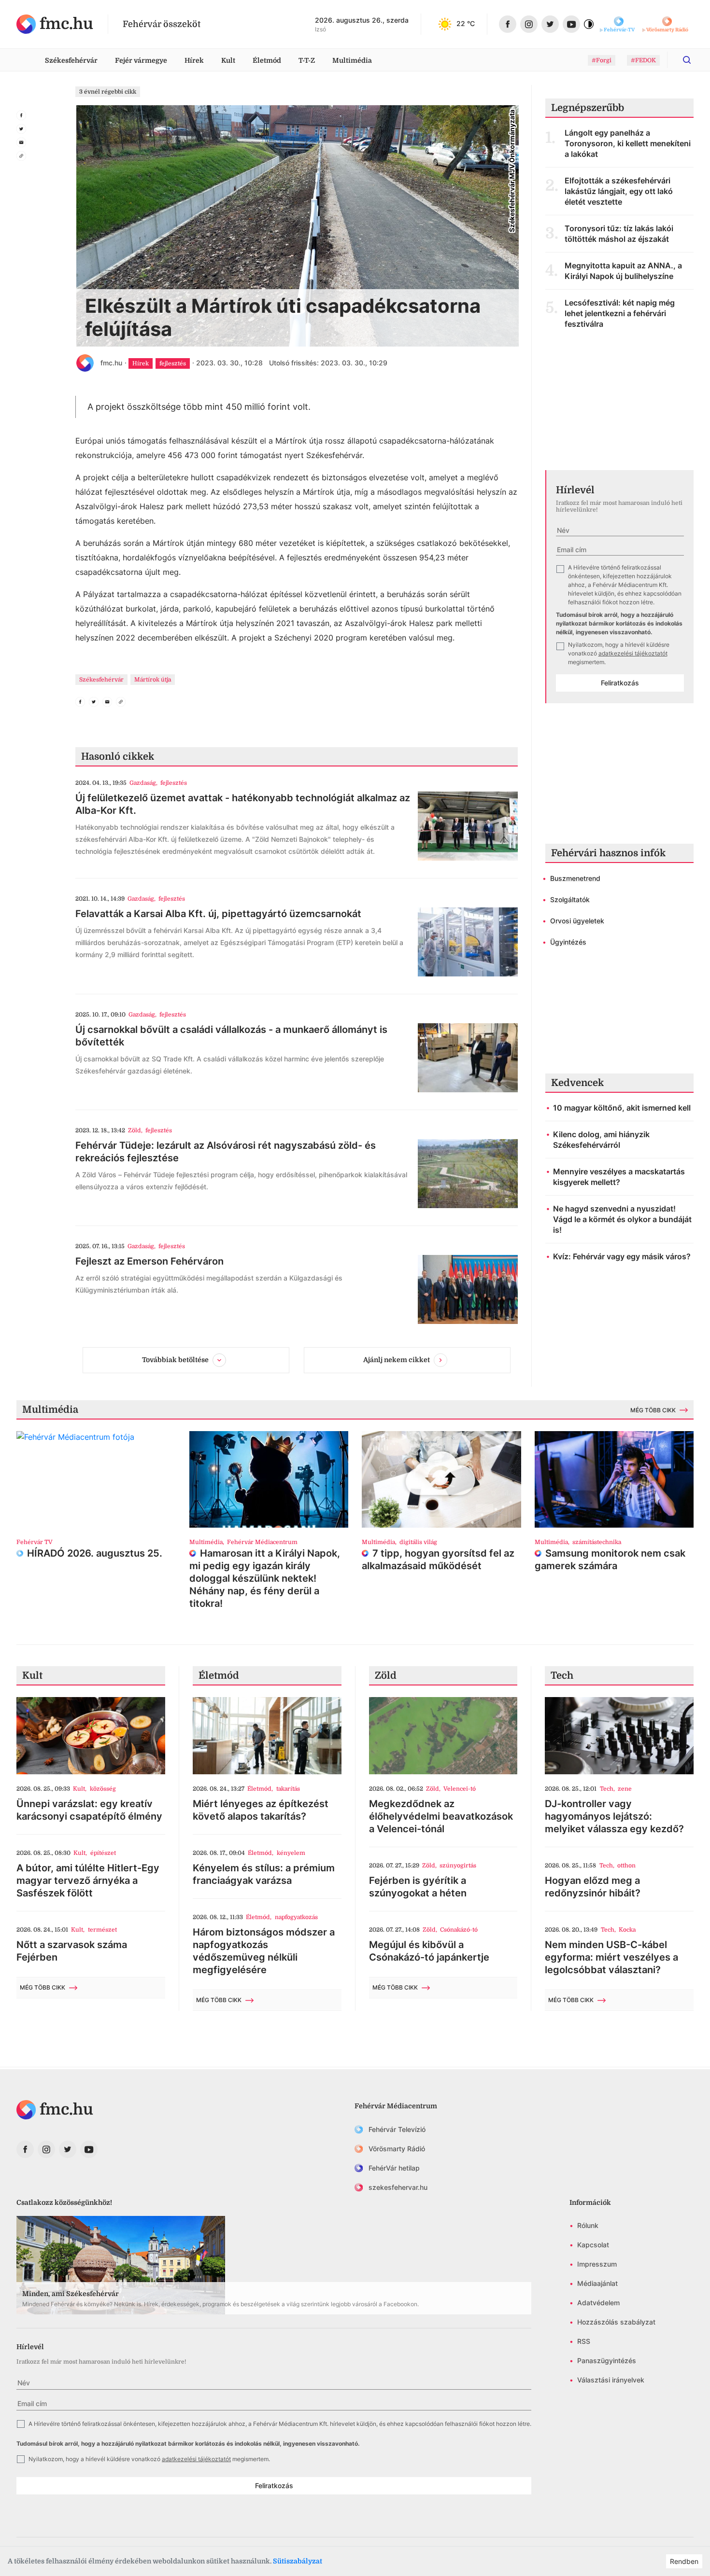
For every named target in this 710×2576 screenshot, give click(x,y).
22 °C (466, 23)
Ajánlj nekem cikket (397, 1360)
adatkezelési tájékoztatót (633, 653)
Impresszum (597, 2264)
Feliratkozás (620, 683)
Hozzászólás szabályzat (616, 2322)
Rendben (684, 2561)
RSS (584, 2341)
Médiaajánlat (597, 2283)
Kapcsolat (593, 2245)
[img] (55, 24)
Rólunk (588, 2225)
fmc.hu (111, 363)
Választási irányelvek (611, 2380)
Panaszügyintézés (607, 2360)
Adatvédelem (598, 2303)
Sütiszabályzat (298, 2561)
